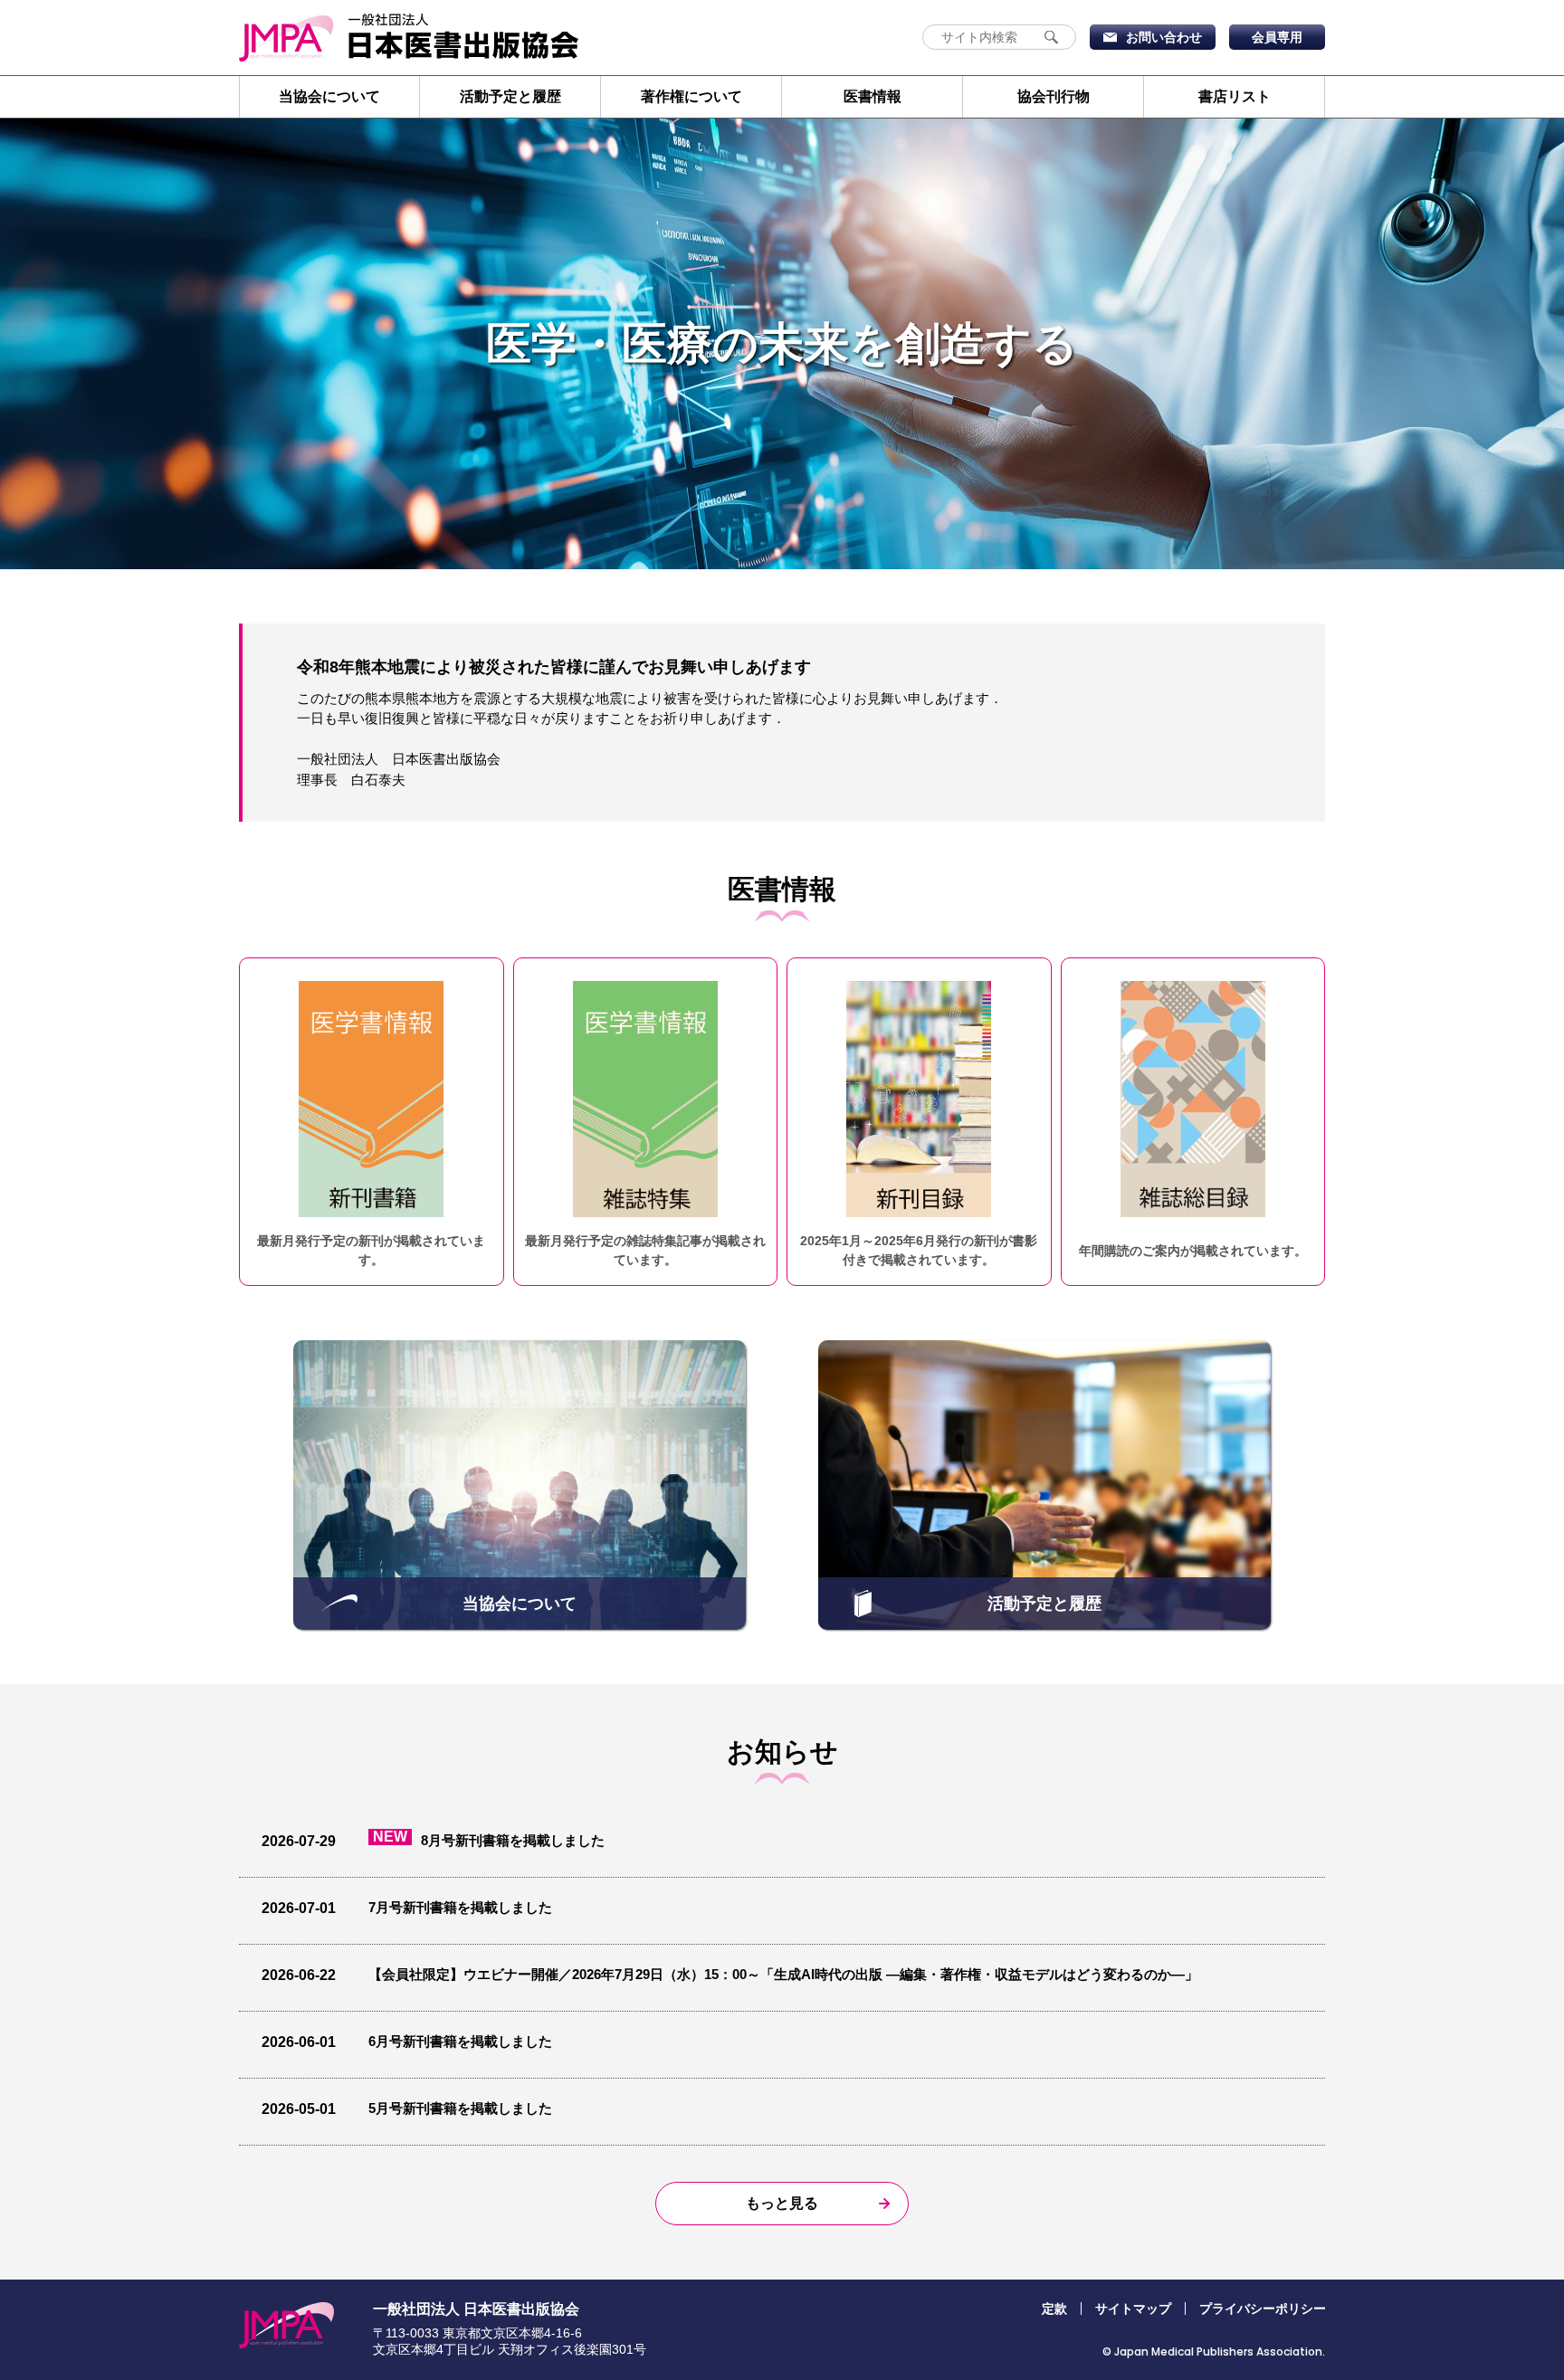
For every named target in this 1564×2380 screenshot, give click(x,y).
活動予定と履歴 (510, 96)
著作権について (691, 96)
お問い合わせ (1164, 37)
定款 (1054, 2309)
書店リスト (1235, 96)
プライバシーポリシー (1263, 2309)
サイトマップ (1133, 2309)
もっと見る (782, 2203)
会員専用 (1277, 37)
